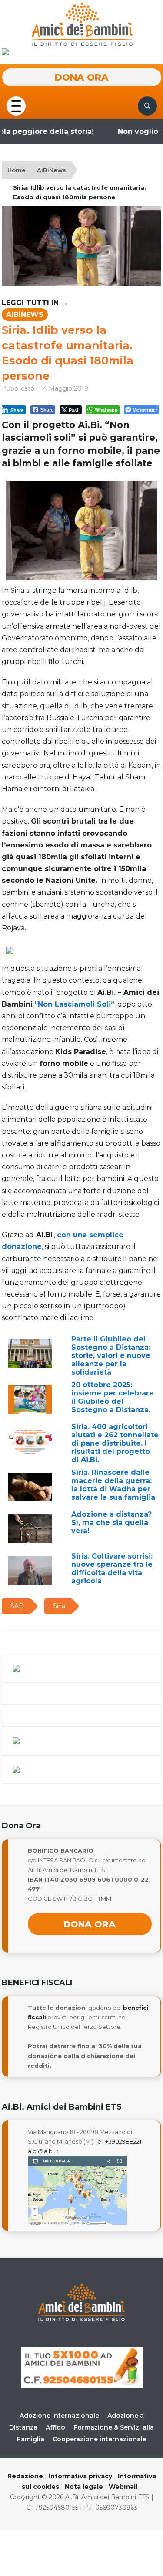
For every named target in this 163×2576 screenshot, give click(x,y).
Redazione (25, 2476)
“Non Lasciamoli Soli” (74, 1004)
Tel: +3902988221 (118, 2141)
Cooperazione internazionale (100, 2439)
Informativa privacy (80, 2476)
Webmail (123, 2487)
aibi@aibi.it (43, 2151)
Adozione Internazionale (59, 2416)
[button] (16, 105)
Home (17, 170)
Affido (55, 2427)
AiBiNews (52, 170)
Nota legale (84, 2487)
